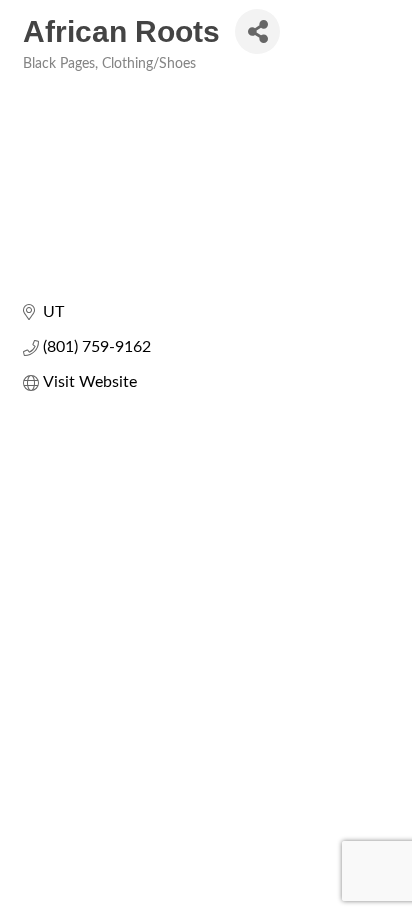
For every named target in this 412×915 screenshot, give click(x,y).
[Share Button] (257, 31)
